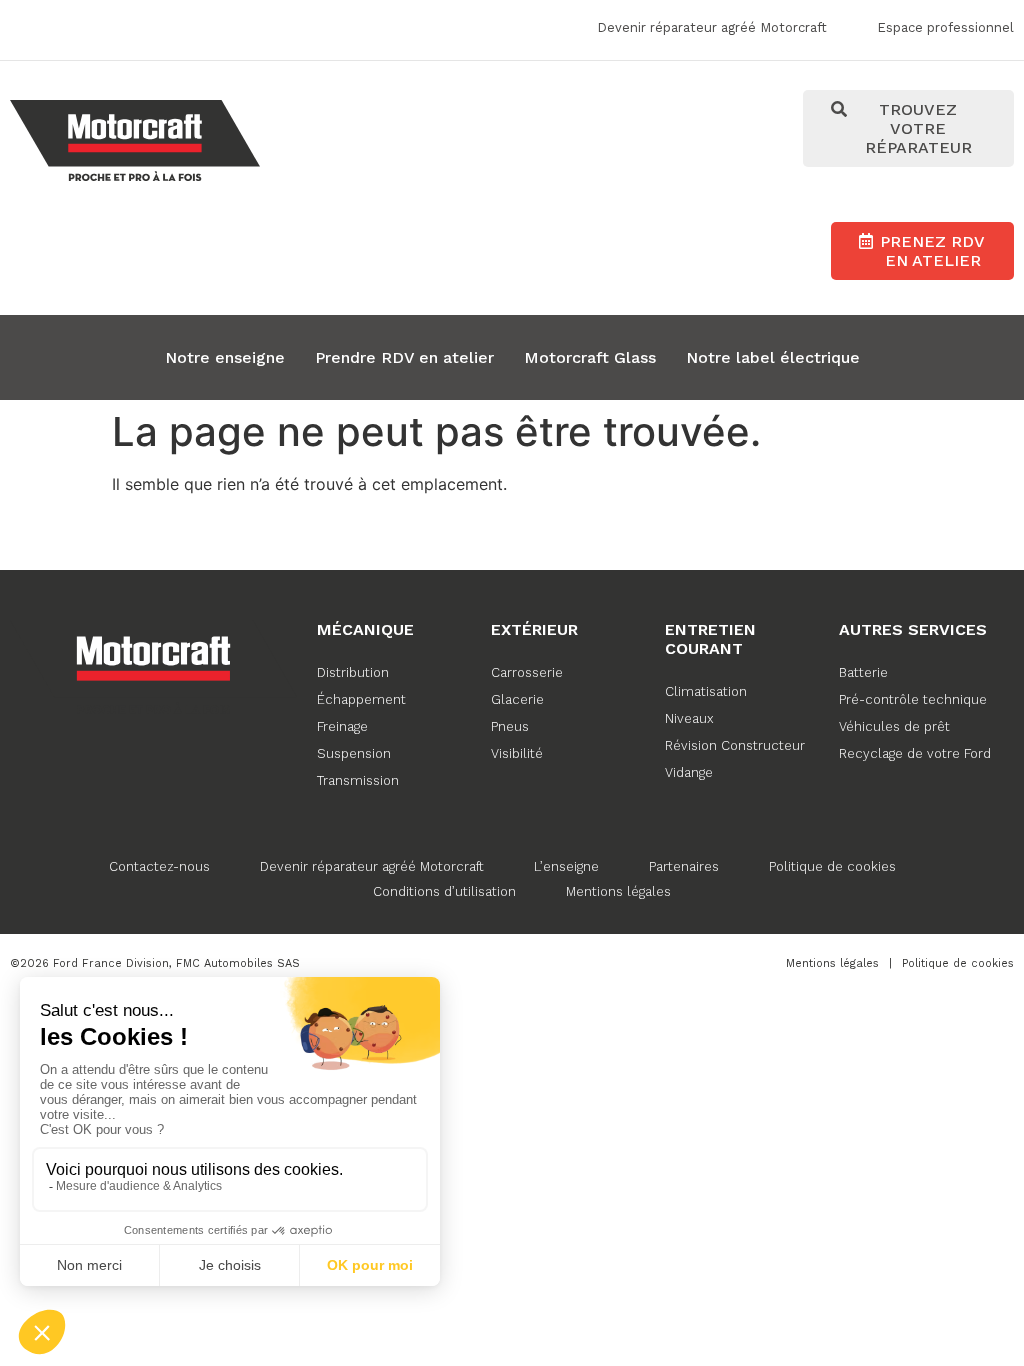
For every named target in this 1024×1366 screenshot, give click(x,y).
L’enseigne (566, 866)
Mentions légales (618, 891)
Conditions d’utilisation (444, 891)
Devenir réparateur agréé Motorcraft (372, 866)
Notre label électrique (773, 357)
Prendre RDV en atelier (404, 357)
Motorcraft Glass (590, 357)
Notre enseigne (225, 357)
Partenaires (684, 866)
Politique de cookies (832, 866)
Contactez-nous (159, 866)
